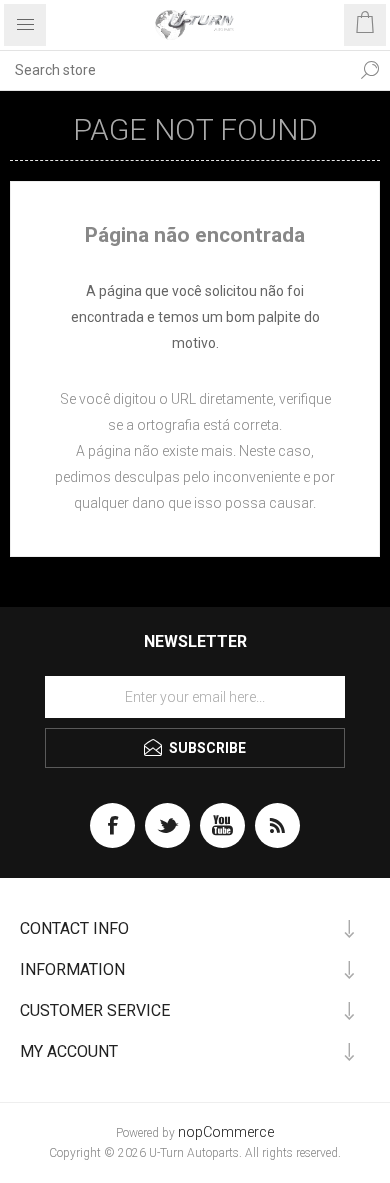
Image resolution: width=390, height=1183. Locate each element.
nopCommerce (226, 1132)
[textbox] (175, 70)
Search (370, 70)
